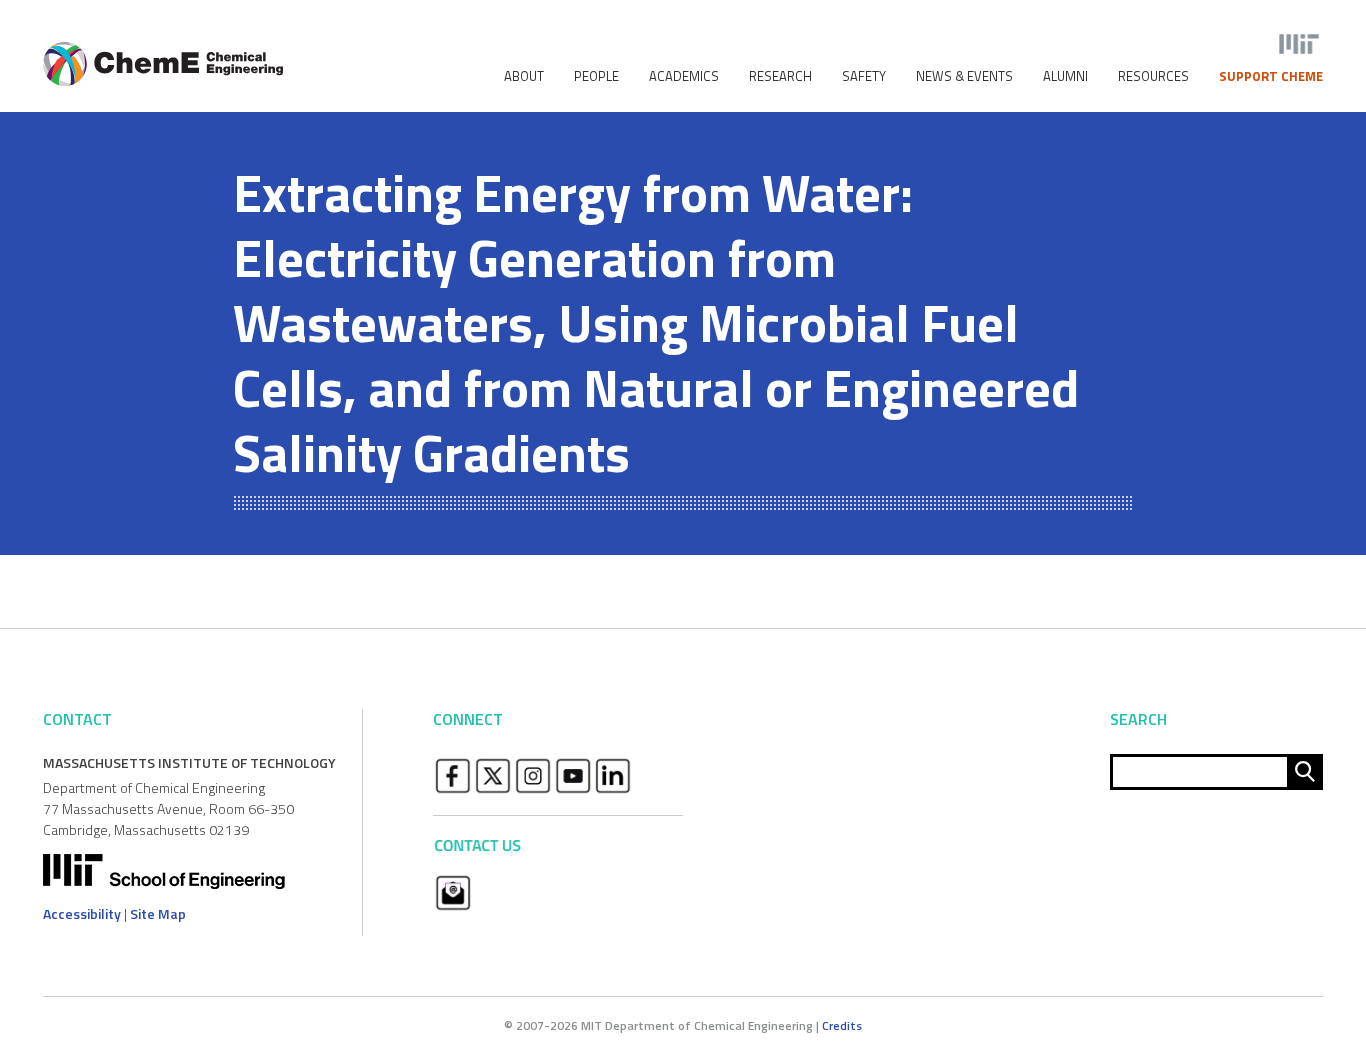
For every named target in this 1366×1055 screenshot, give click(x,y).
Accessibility (82, 913)
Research (780, 76)
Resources (1153, 76)
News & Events (964, 76)
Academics (684, 76)
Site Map (158, 913)
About (524, 76)
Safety (864, 76)
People (596, 76)
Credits (842, 1025)
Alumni (1065, 76)
